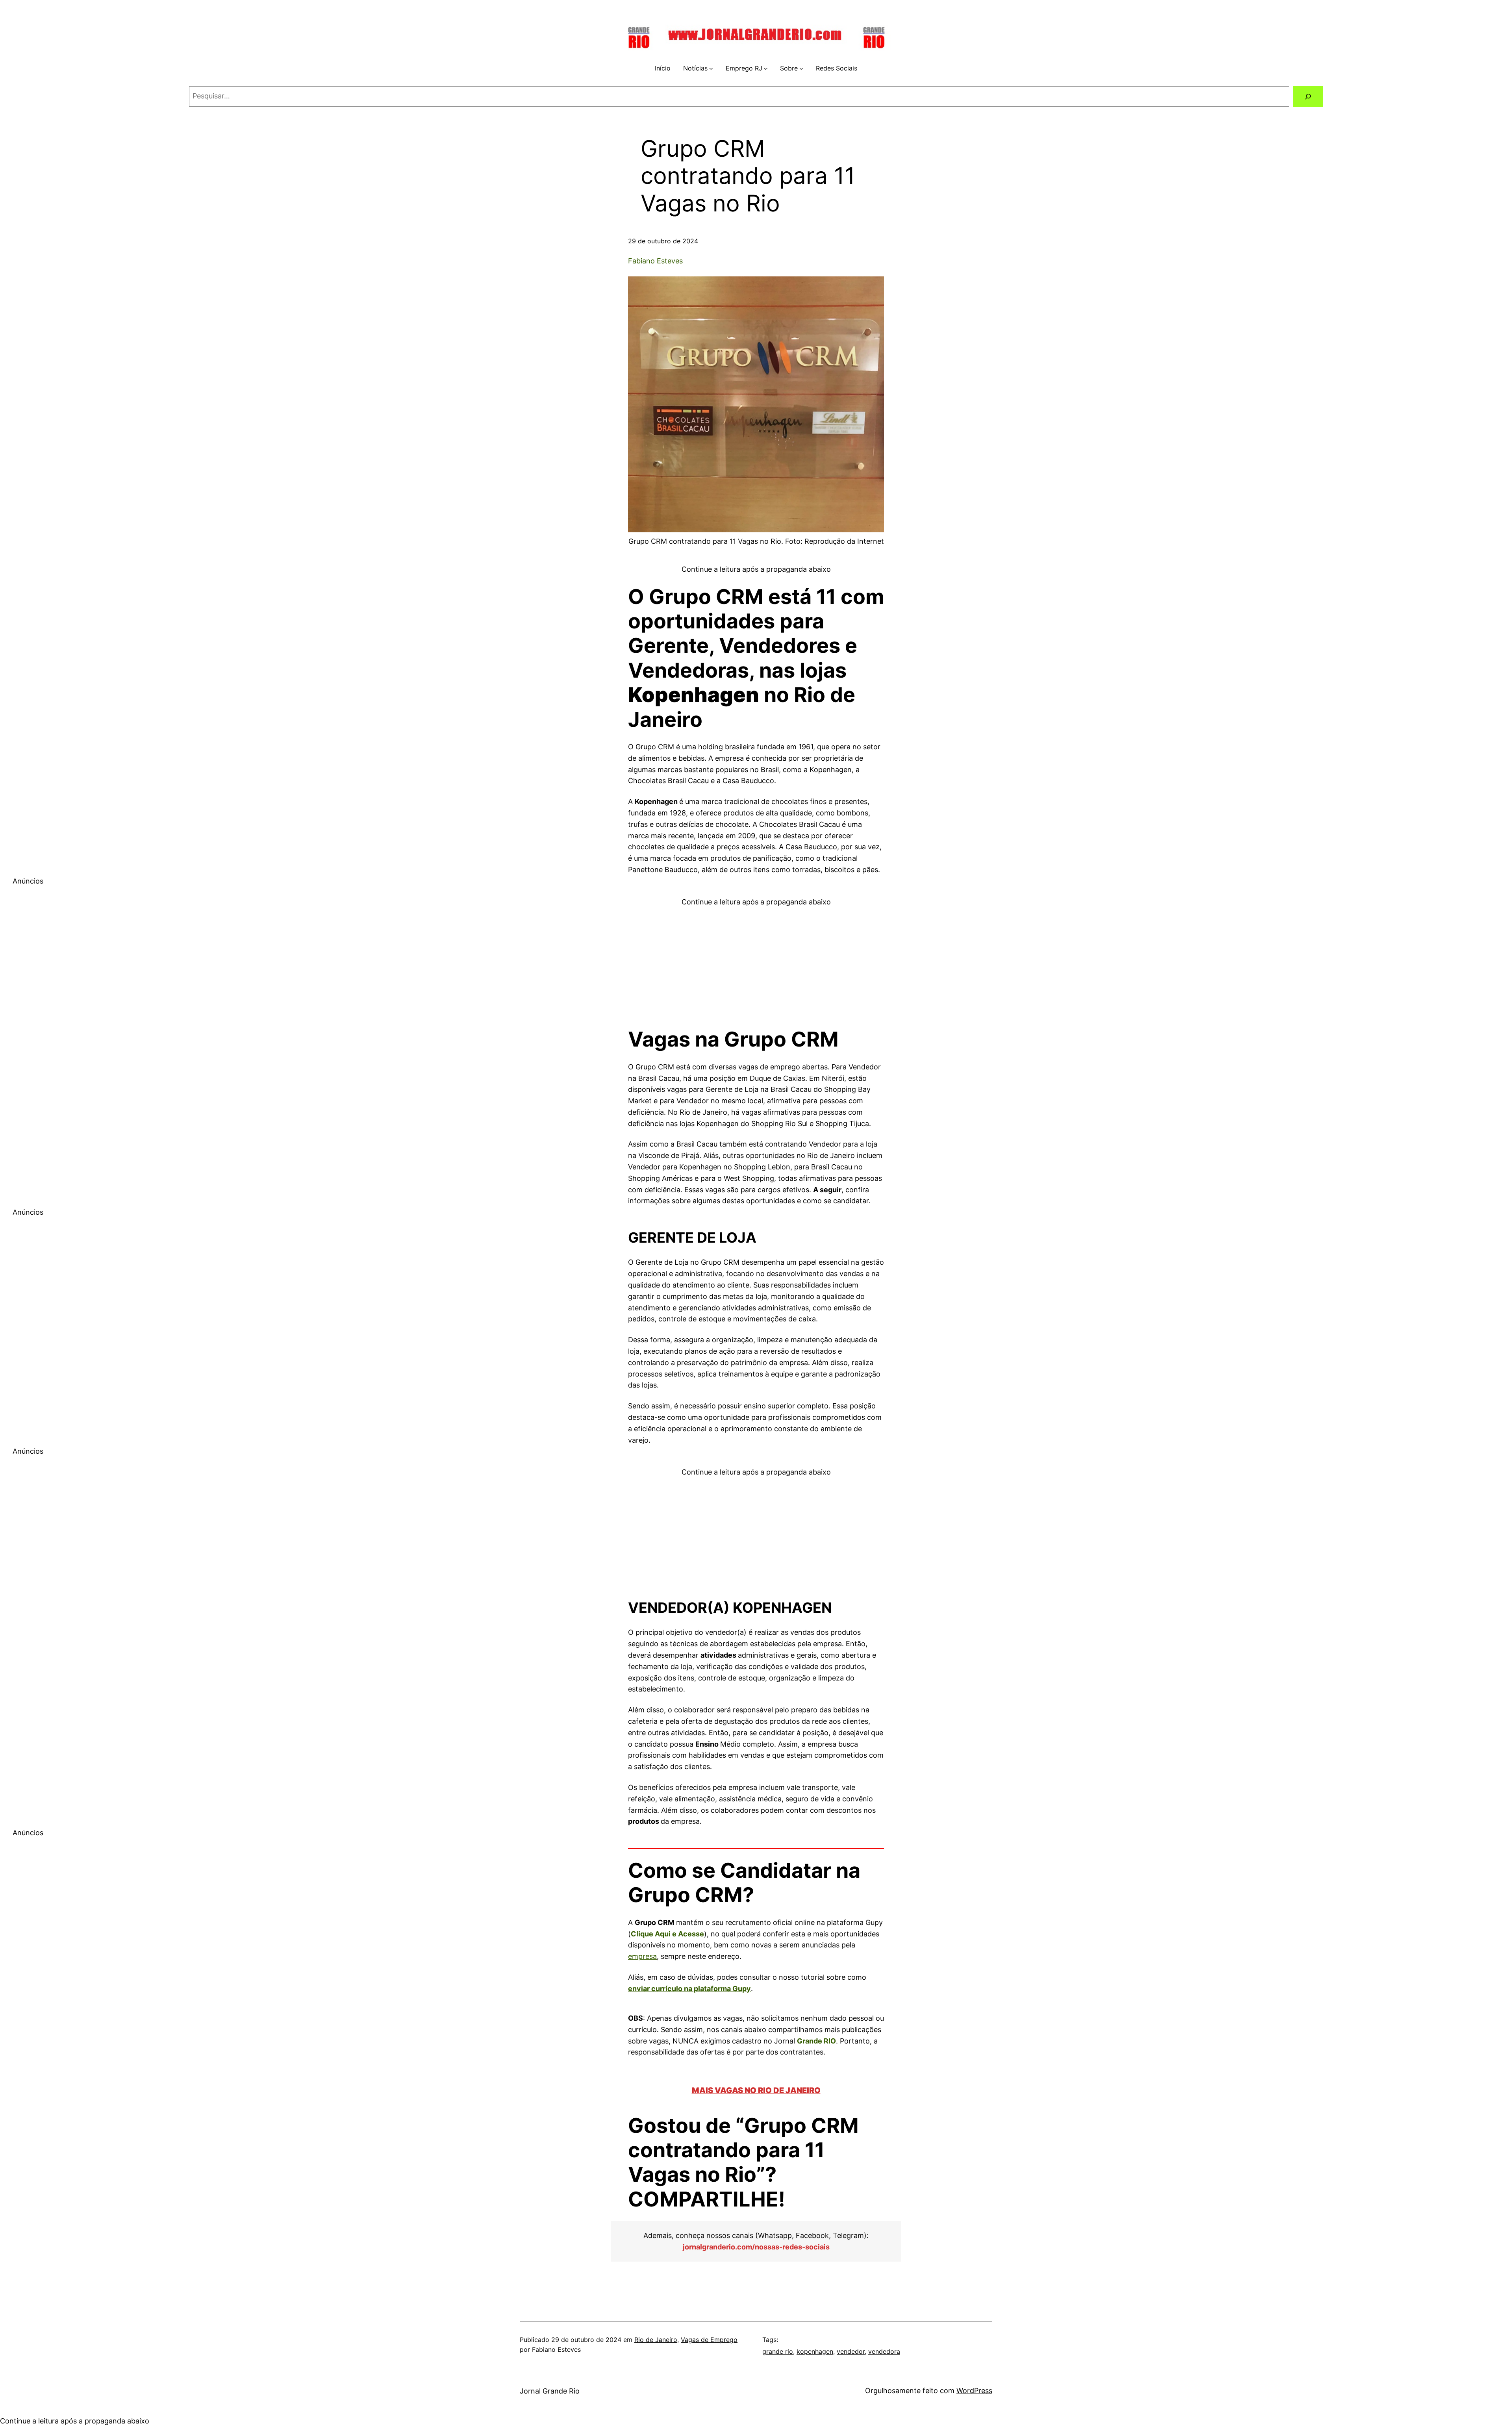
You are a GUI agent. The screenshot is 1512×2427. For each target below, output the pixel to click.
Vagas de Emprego (709, 2340)
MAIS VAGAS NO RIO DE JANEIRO (756, 2090)
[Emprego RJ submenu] (766, 69)
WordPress (974, 2391)
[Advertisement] (756, 963)
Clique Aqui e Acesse (667, 1934)
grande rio (778, 2351)
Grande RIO (816, 2041)
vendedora (884, 2351)
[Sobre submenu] (801, 69)
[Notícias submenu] (711, 69)
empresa (642, 1956)
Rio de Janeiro (656, 2340)
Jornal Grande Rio (550, 2391)
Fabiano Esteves (655, 261)
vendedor (851, 2351)
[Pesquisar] (1308, 96)
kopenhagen (815, 2351)
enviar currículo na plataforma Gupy (689, 1989)
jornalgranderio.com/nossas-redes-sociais (756, 2247)
